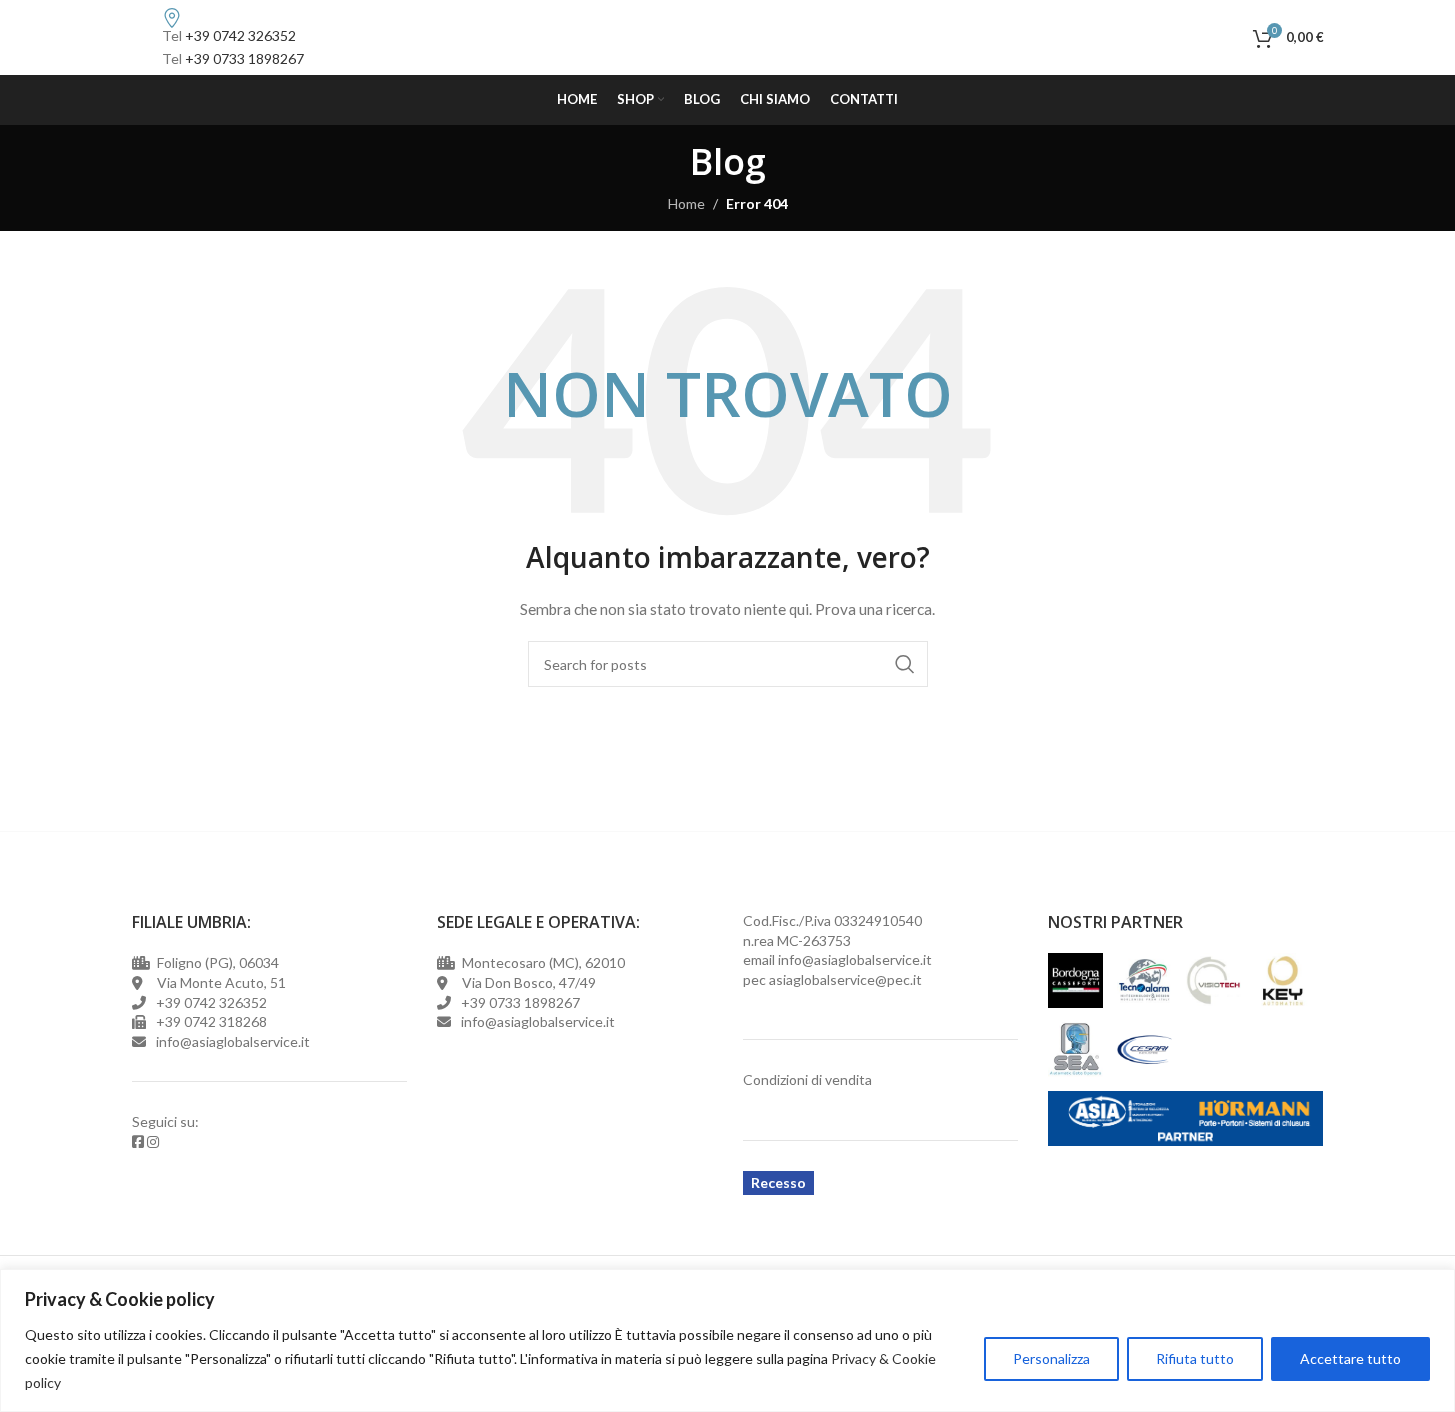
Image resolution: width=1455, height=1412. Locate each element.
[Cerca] (1233, 38)
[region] (727, 1340)
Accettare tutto (1350, 1358)
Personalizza (1051, 1358)
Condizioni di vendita (807, 1079)
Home (686, 203)
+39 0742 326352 (240, 35)
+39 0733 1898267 (244, 58)
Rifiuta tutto (1195, 1358)
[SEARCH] (905, 664)
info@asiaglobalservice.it (855, 959)
